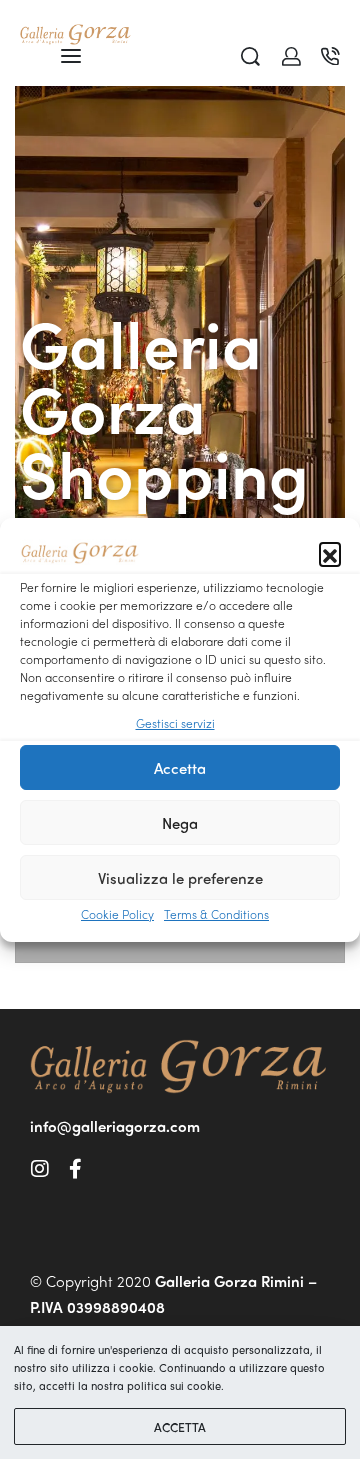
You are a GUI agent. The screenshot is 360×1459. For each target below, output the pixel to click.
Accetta (180, 768)
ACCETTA (180, 1427)
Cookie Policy (117, 914)
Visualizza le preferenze (180, 878)
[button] (330, 553)
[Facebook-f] (75, 1169)
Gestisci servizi (175, 723)
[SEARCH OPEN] (250, 56)
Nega (180, 823)
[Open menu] (71, 56)
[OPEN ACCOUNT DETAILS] (291, 56)
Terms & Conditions (216, 914)
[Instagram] (40, 1169)
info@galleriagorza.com (115, 1126)
